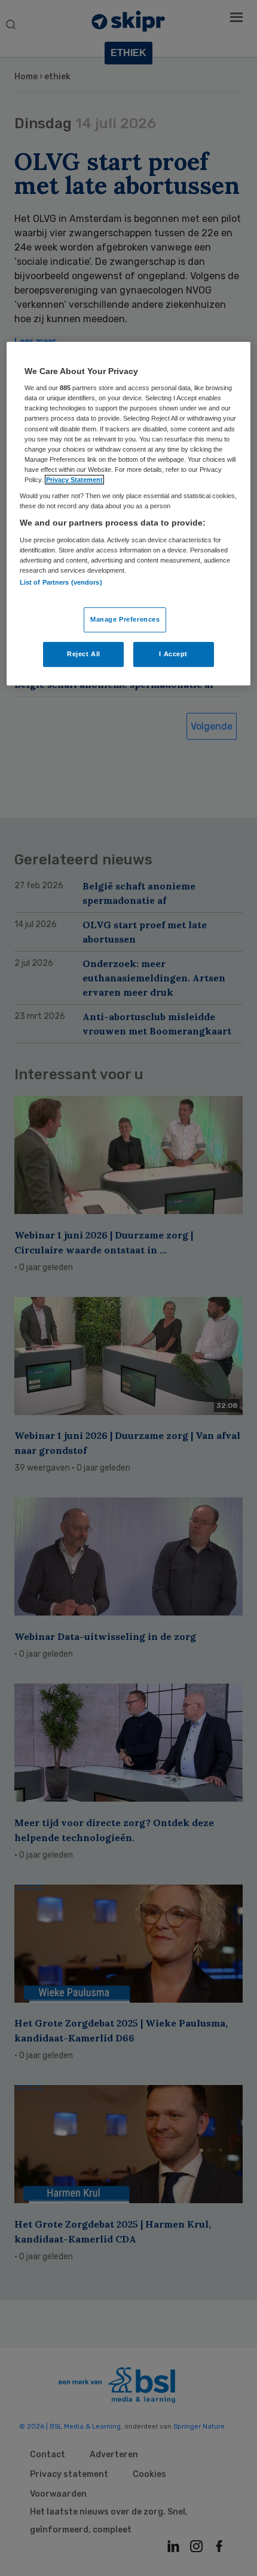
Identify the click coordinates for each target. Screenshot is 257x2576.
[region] (129, 514)
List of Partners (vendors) (61, 582)
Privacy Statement (74, 480)
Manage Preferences (125, 619)
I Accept (173, 654)
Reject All (84, 654)
